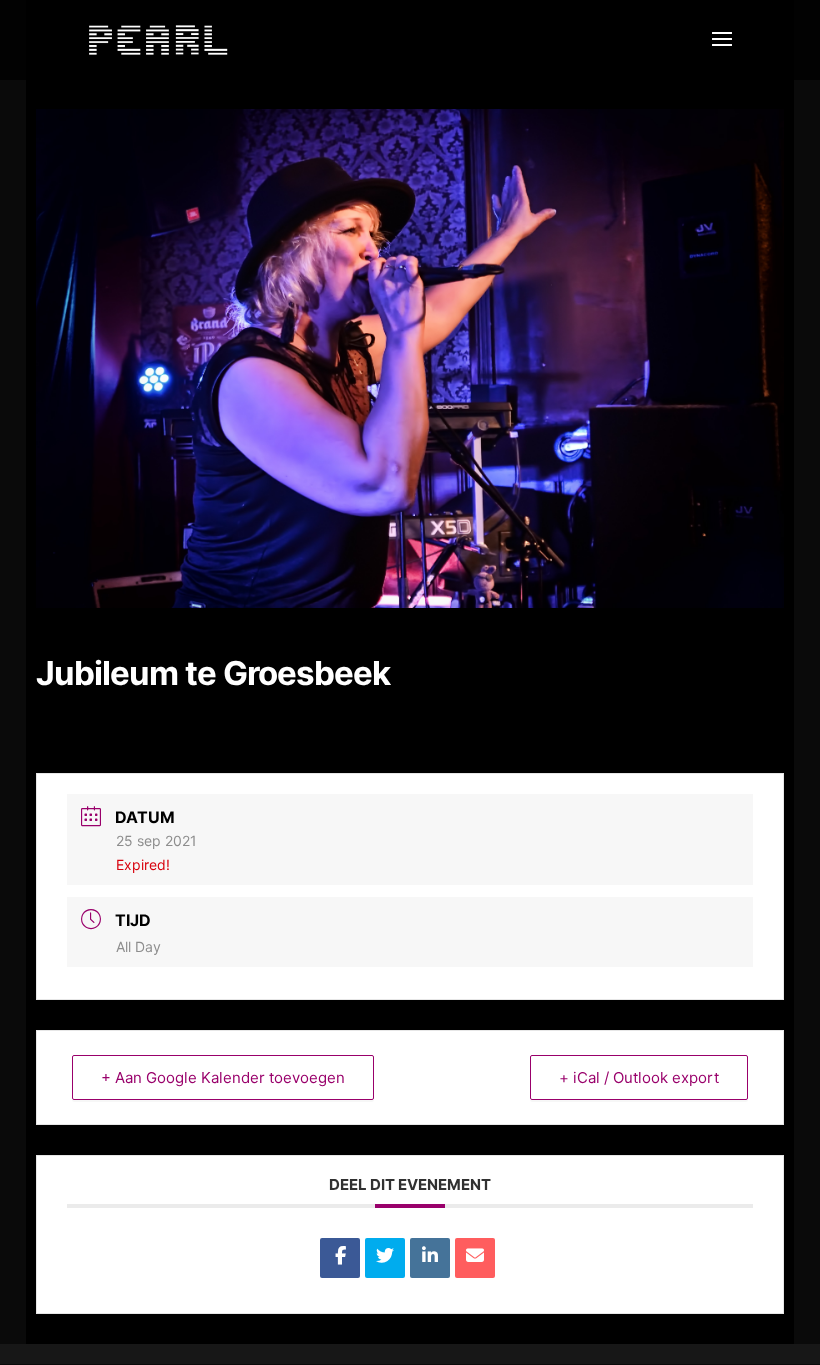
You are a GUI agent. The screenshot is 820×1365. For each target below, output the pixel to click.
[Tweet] (385, 1258)
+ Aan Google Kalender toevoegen (223, 1077)
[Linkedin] (430, 1258)
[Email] (475, 1258)
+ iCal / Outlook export (639, 1077)
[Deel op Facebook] (340, 1258)
